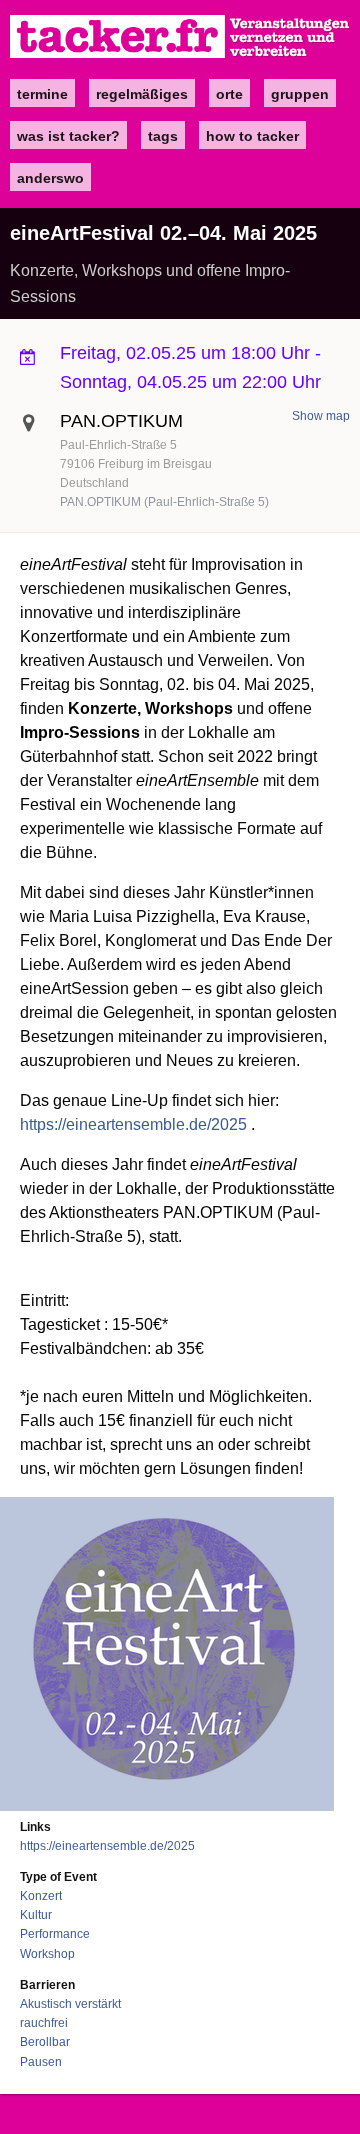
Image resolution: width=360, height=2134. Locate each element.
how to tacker (252, 136)
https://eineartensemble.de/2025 (133, 1124)
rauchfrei (44, 2023)
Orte (229, 94)
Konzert (41, 1896)
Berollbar (45, 2042)
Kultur (36, 1915)
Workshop (47, 1954)
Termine (42, 94)
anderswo (50, 178)
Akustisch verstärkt (70, 2004)
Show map (321, 416)
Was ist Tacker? (68, 136)
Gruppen (300, 94)
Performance (55, 1934)
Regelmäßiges (142, 94)
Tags (163, 136)
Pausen (41, 2062)
